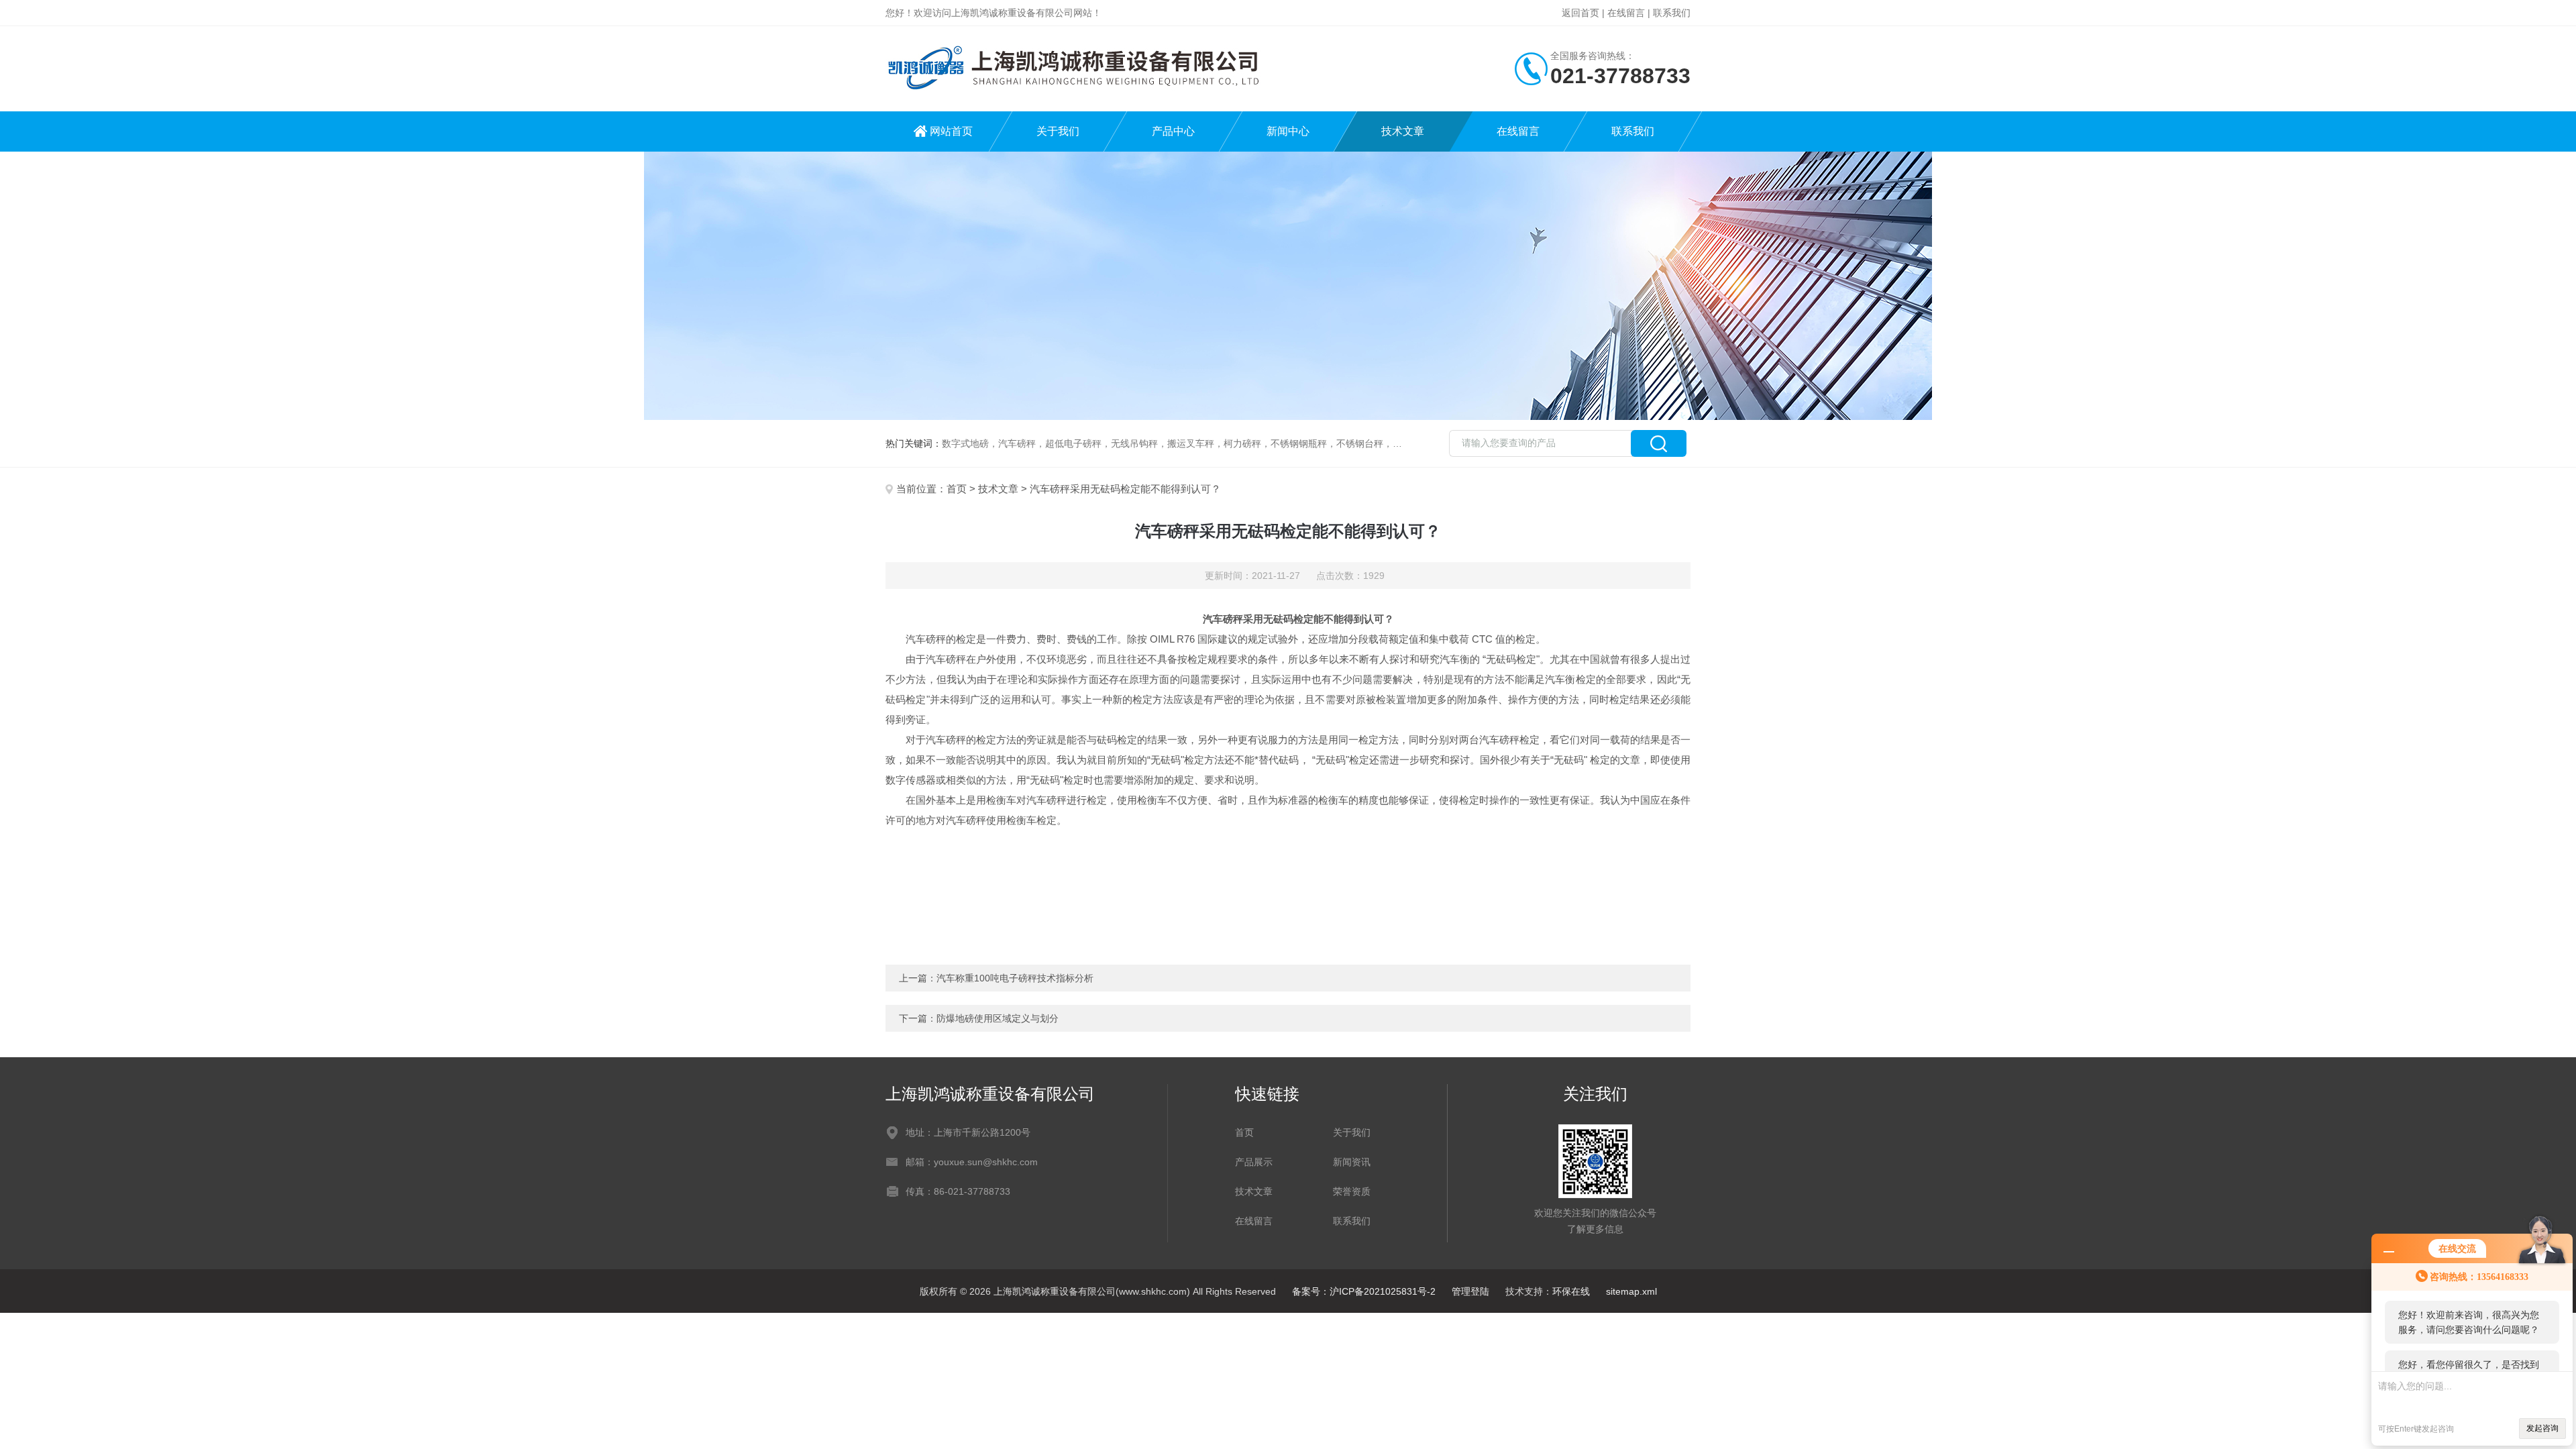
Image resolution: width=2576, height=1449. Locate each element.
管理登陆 (1470, 1291)
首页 (957, 489)
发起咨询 (2542, 1428)
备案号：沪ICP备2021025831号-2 (1364, 1291)
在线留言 (1626, 13)
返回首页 (1580, 13)
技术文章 (1403, 131)
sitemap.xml (1631, 1291)
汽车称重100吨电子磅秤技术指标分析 (1015, 978)
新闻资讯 (1352, 1162)
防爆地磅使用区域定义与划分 (998, 1018)
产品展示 (1254, 1162)
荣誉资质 (1352, 1191)
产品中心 (1173, 131)
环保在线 (1571, 1291)
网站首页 (951, 131)
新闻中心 (1288, 131)
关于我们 (1058, 131)
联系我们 (1672, 13)
